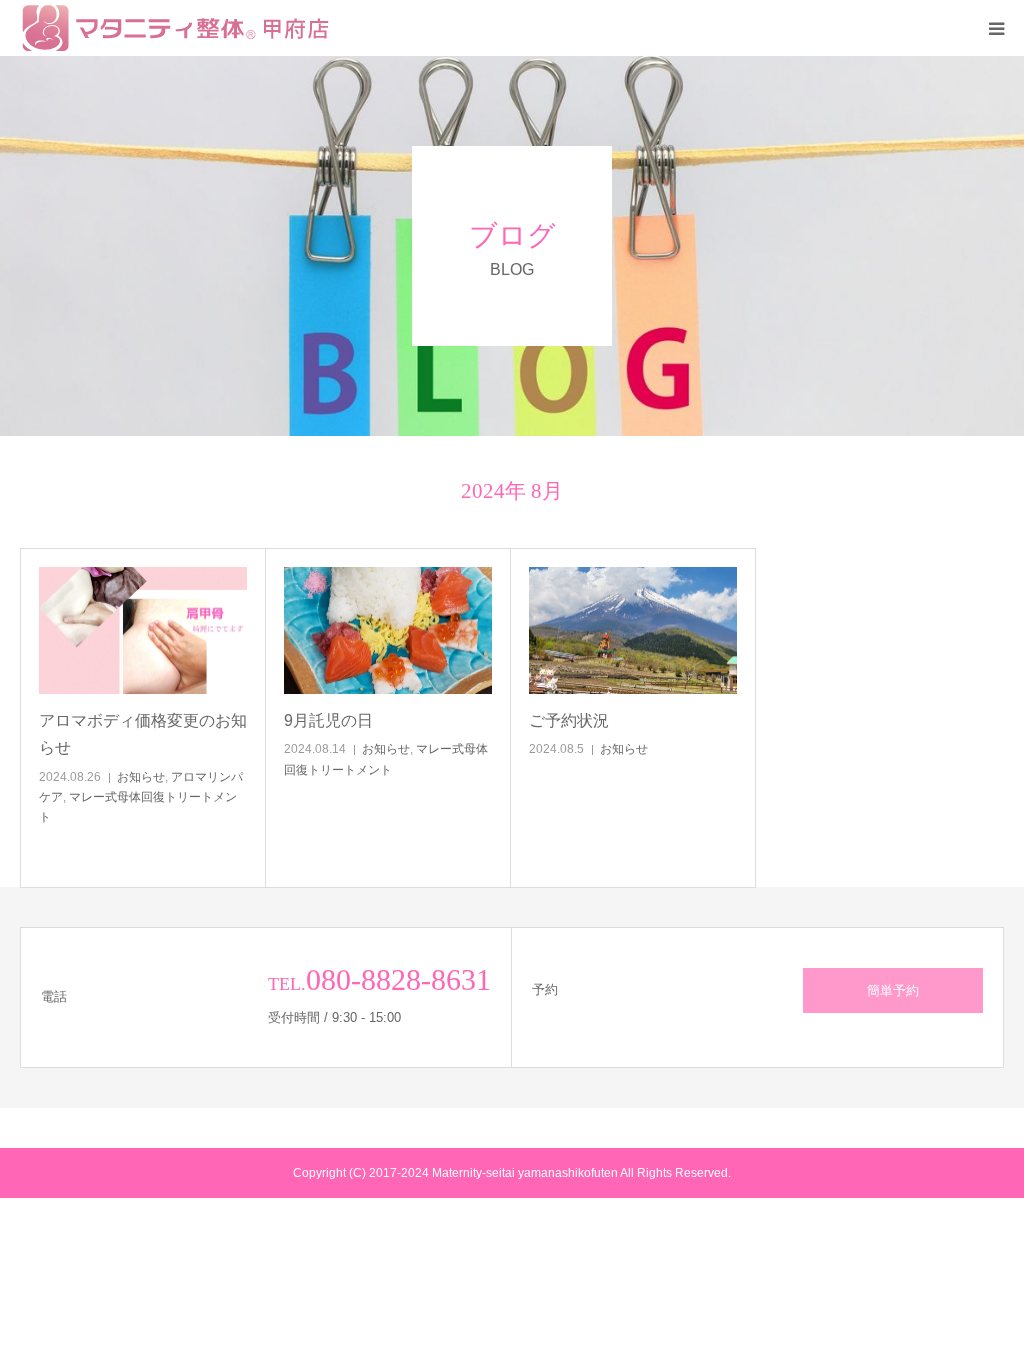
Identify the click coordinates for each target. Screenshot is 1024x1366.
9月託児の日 (368, 720)
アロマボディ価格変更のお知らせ (143, 734)
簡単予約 (893, 990)
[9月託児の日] (388, 631)
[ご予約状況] (633, 631)
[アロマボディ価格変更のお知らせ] (143, 631)
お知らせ (141, 777)
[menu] (996, 28)
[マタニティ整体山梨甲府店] (181, 28)
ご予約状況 (609, 720)
